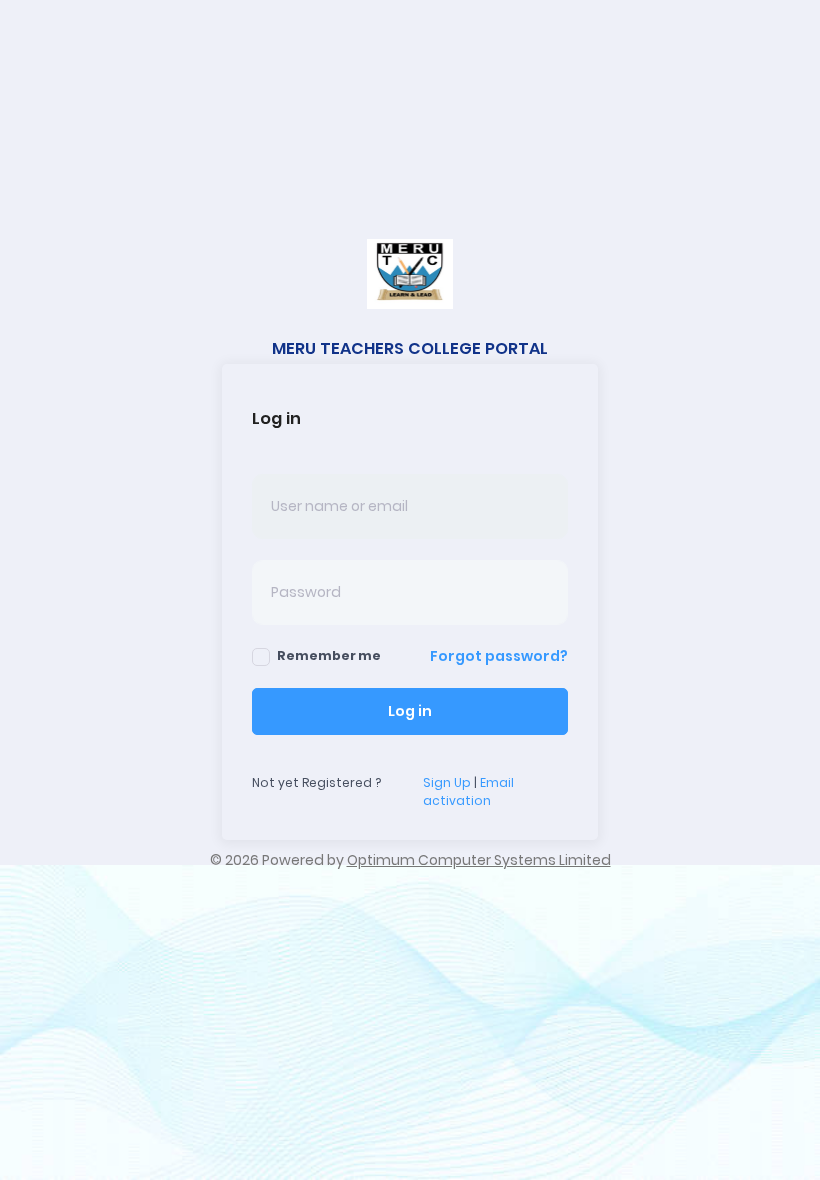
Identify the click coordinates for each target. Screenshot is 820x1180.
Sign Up (447, 782)
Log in (410, 711)
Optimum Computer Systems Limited (479, 860)
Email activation (468, 791)
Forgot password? (499, 656)
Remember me (329, 655)
